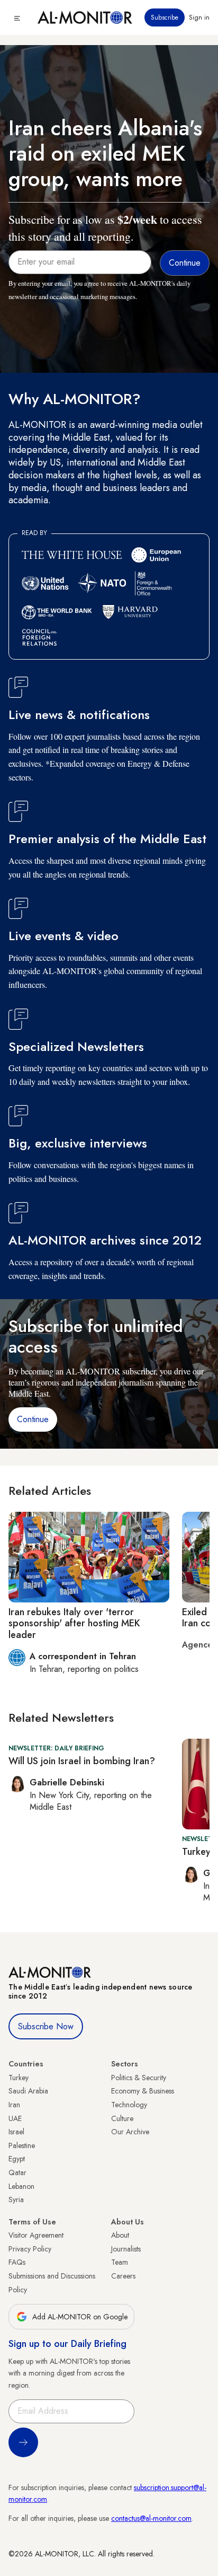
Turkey (19, 2078)
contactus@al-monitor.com (151, 2518)
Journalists (126, 2249)
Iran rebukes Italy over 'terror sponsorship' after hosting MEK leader (74, 1623)
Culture (122, 2118)
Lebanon (21, 2186)
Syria (16, 2200)
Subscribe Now (46, 2026)
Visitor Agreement (36, 2235)
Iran (14, 2105)
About (120, 2235)
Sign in (199, 17)
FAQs (17, 2262)
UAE (15, 2118)
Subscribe (165, 17)
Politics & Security (139, 2078)
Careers (123, 2276)
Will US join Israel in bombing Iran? (82, 1761)
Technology (129, 2105)
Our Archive (130, 2132)
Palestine (22, 2145)
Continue (33, 1419)
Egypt (17, 2159)
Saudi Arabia (28, 2091)
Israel (16, 2132)
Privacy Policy (30, 2249)
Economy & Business (143, 2091)
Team (120, 2262)
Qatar (17, 2172)
